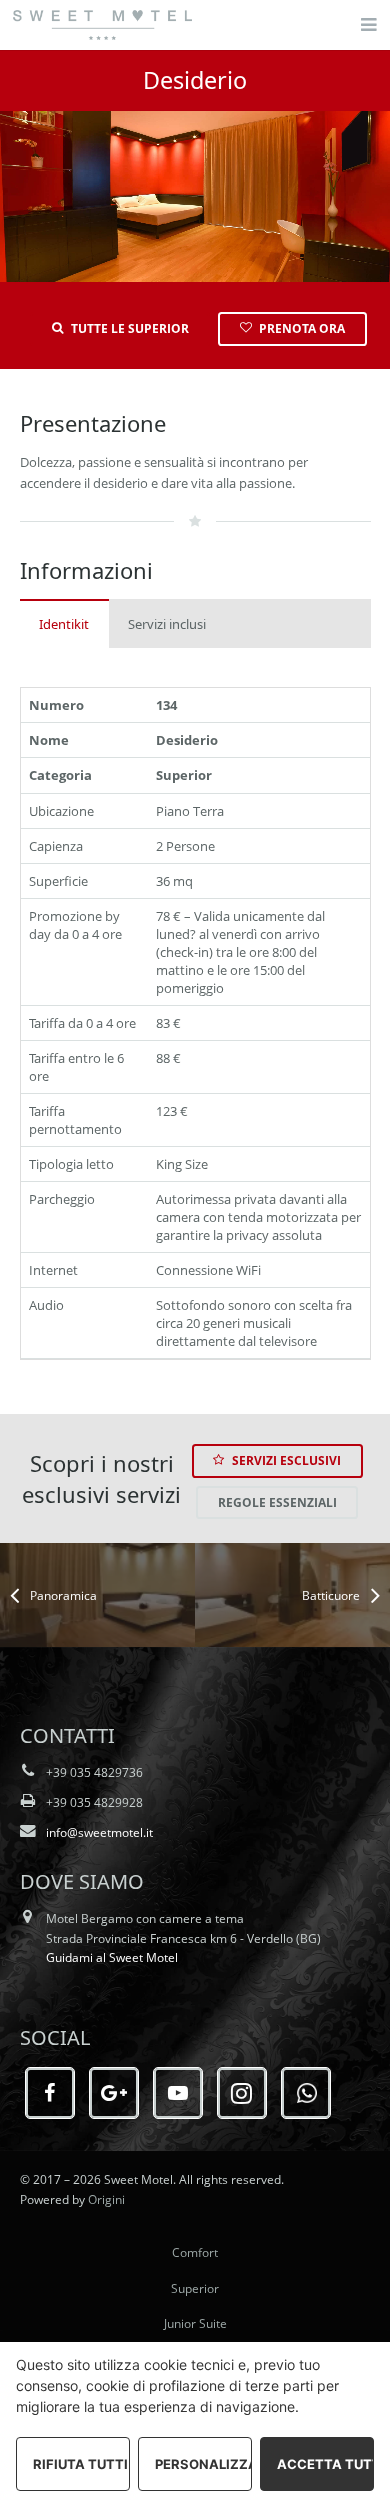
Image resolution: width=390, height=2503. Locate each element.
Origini (106, 2199)
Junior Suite (195, 2323)
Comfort (195, 2252)
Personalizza (203, 2464)
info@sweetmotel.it (99, 1832)
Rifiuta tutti (80, 2464)
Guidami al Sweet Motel (112, 1957)
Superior (195, 2288)
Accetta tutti (325, 2464)
